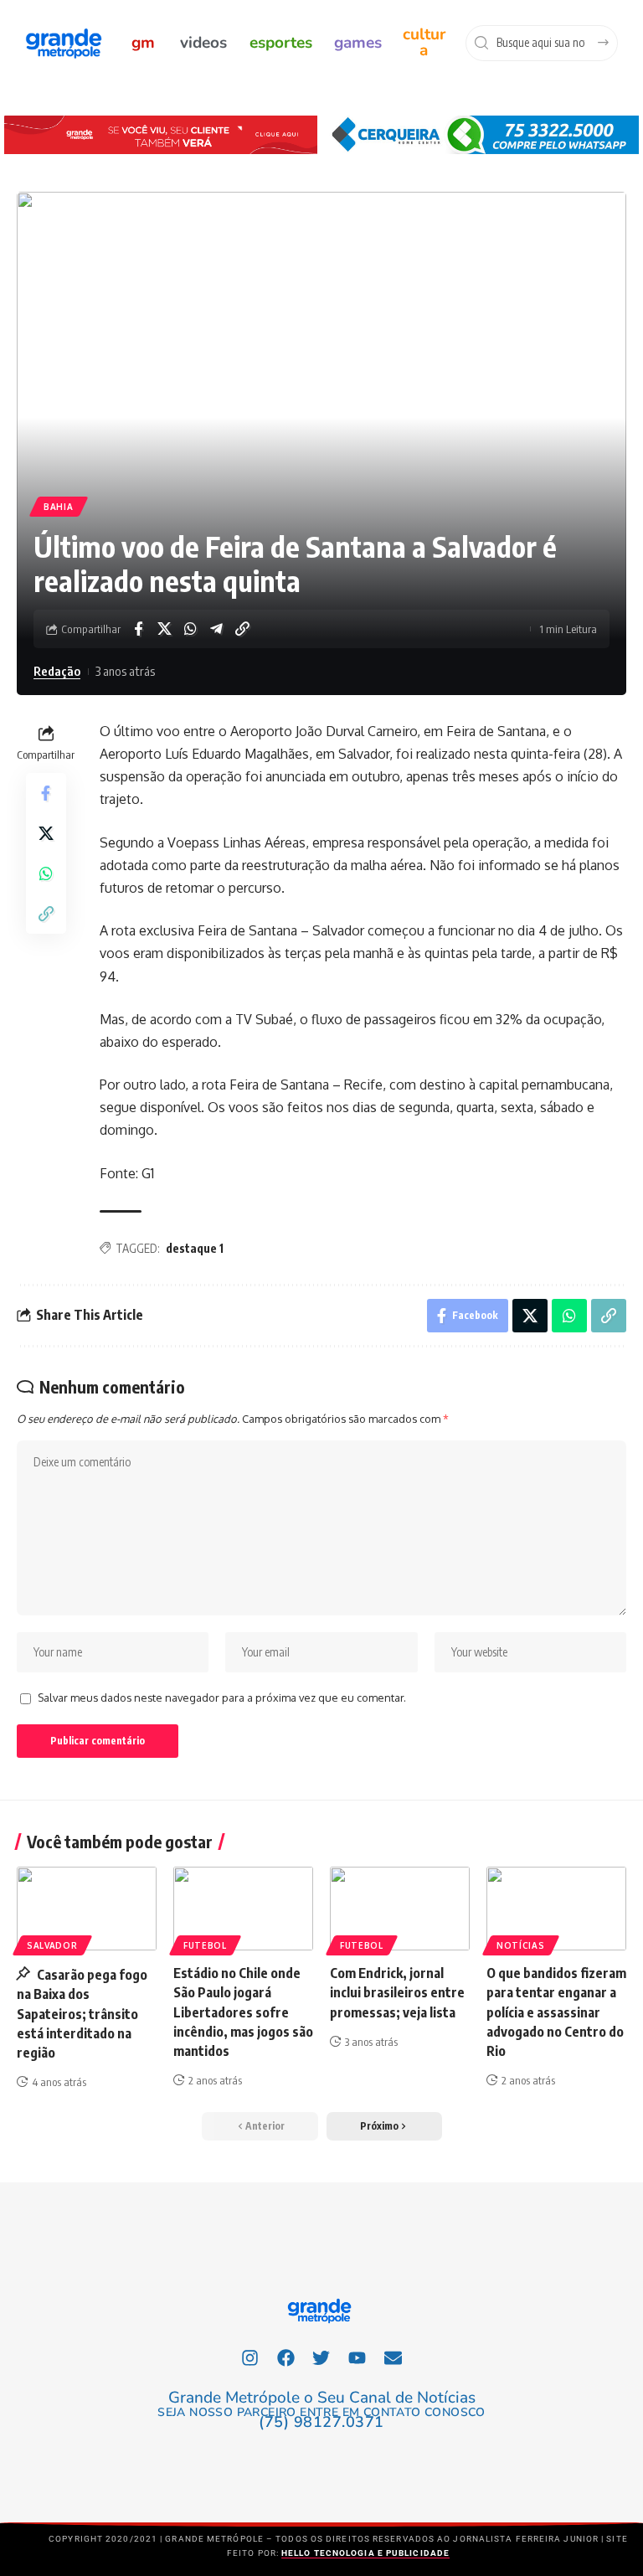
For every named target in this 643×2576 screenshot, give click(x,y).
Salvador (52, 1945)
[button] (384, 2126)
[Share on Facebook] (138, 629)
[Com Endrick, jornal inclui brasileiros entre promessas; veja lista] (400, 1909)
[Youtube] (358, 2357)
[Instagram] (250, 2357)
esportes (281, 43)
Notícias (521, 1945)
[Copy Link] (242, 629)
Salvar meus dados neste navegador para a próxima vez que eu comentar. (222, 1698)
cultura (424, 42)
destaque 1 (195, 1248)
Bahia (59, 507)
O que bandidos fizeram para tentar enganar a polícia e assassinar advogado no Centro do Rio (556, 2012)
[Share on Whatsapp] (190, 629)
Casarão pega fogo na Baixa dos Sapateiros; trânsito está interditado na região (82, 2014)
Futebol (205, 1945)
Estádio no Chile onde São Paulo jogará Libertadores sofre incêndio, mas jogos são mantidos (243, 2012)
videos (203, 43)
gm (143, 43)
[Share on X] (164, 629)
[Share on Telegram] (216, 629)
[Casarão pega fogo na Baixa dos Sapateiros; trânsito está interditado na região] (87, 1909)
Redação (57, 671)
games (358, 43)
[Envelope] (394, 2357)
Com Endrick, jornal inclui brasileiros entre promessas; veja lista (397, 1992)
